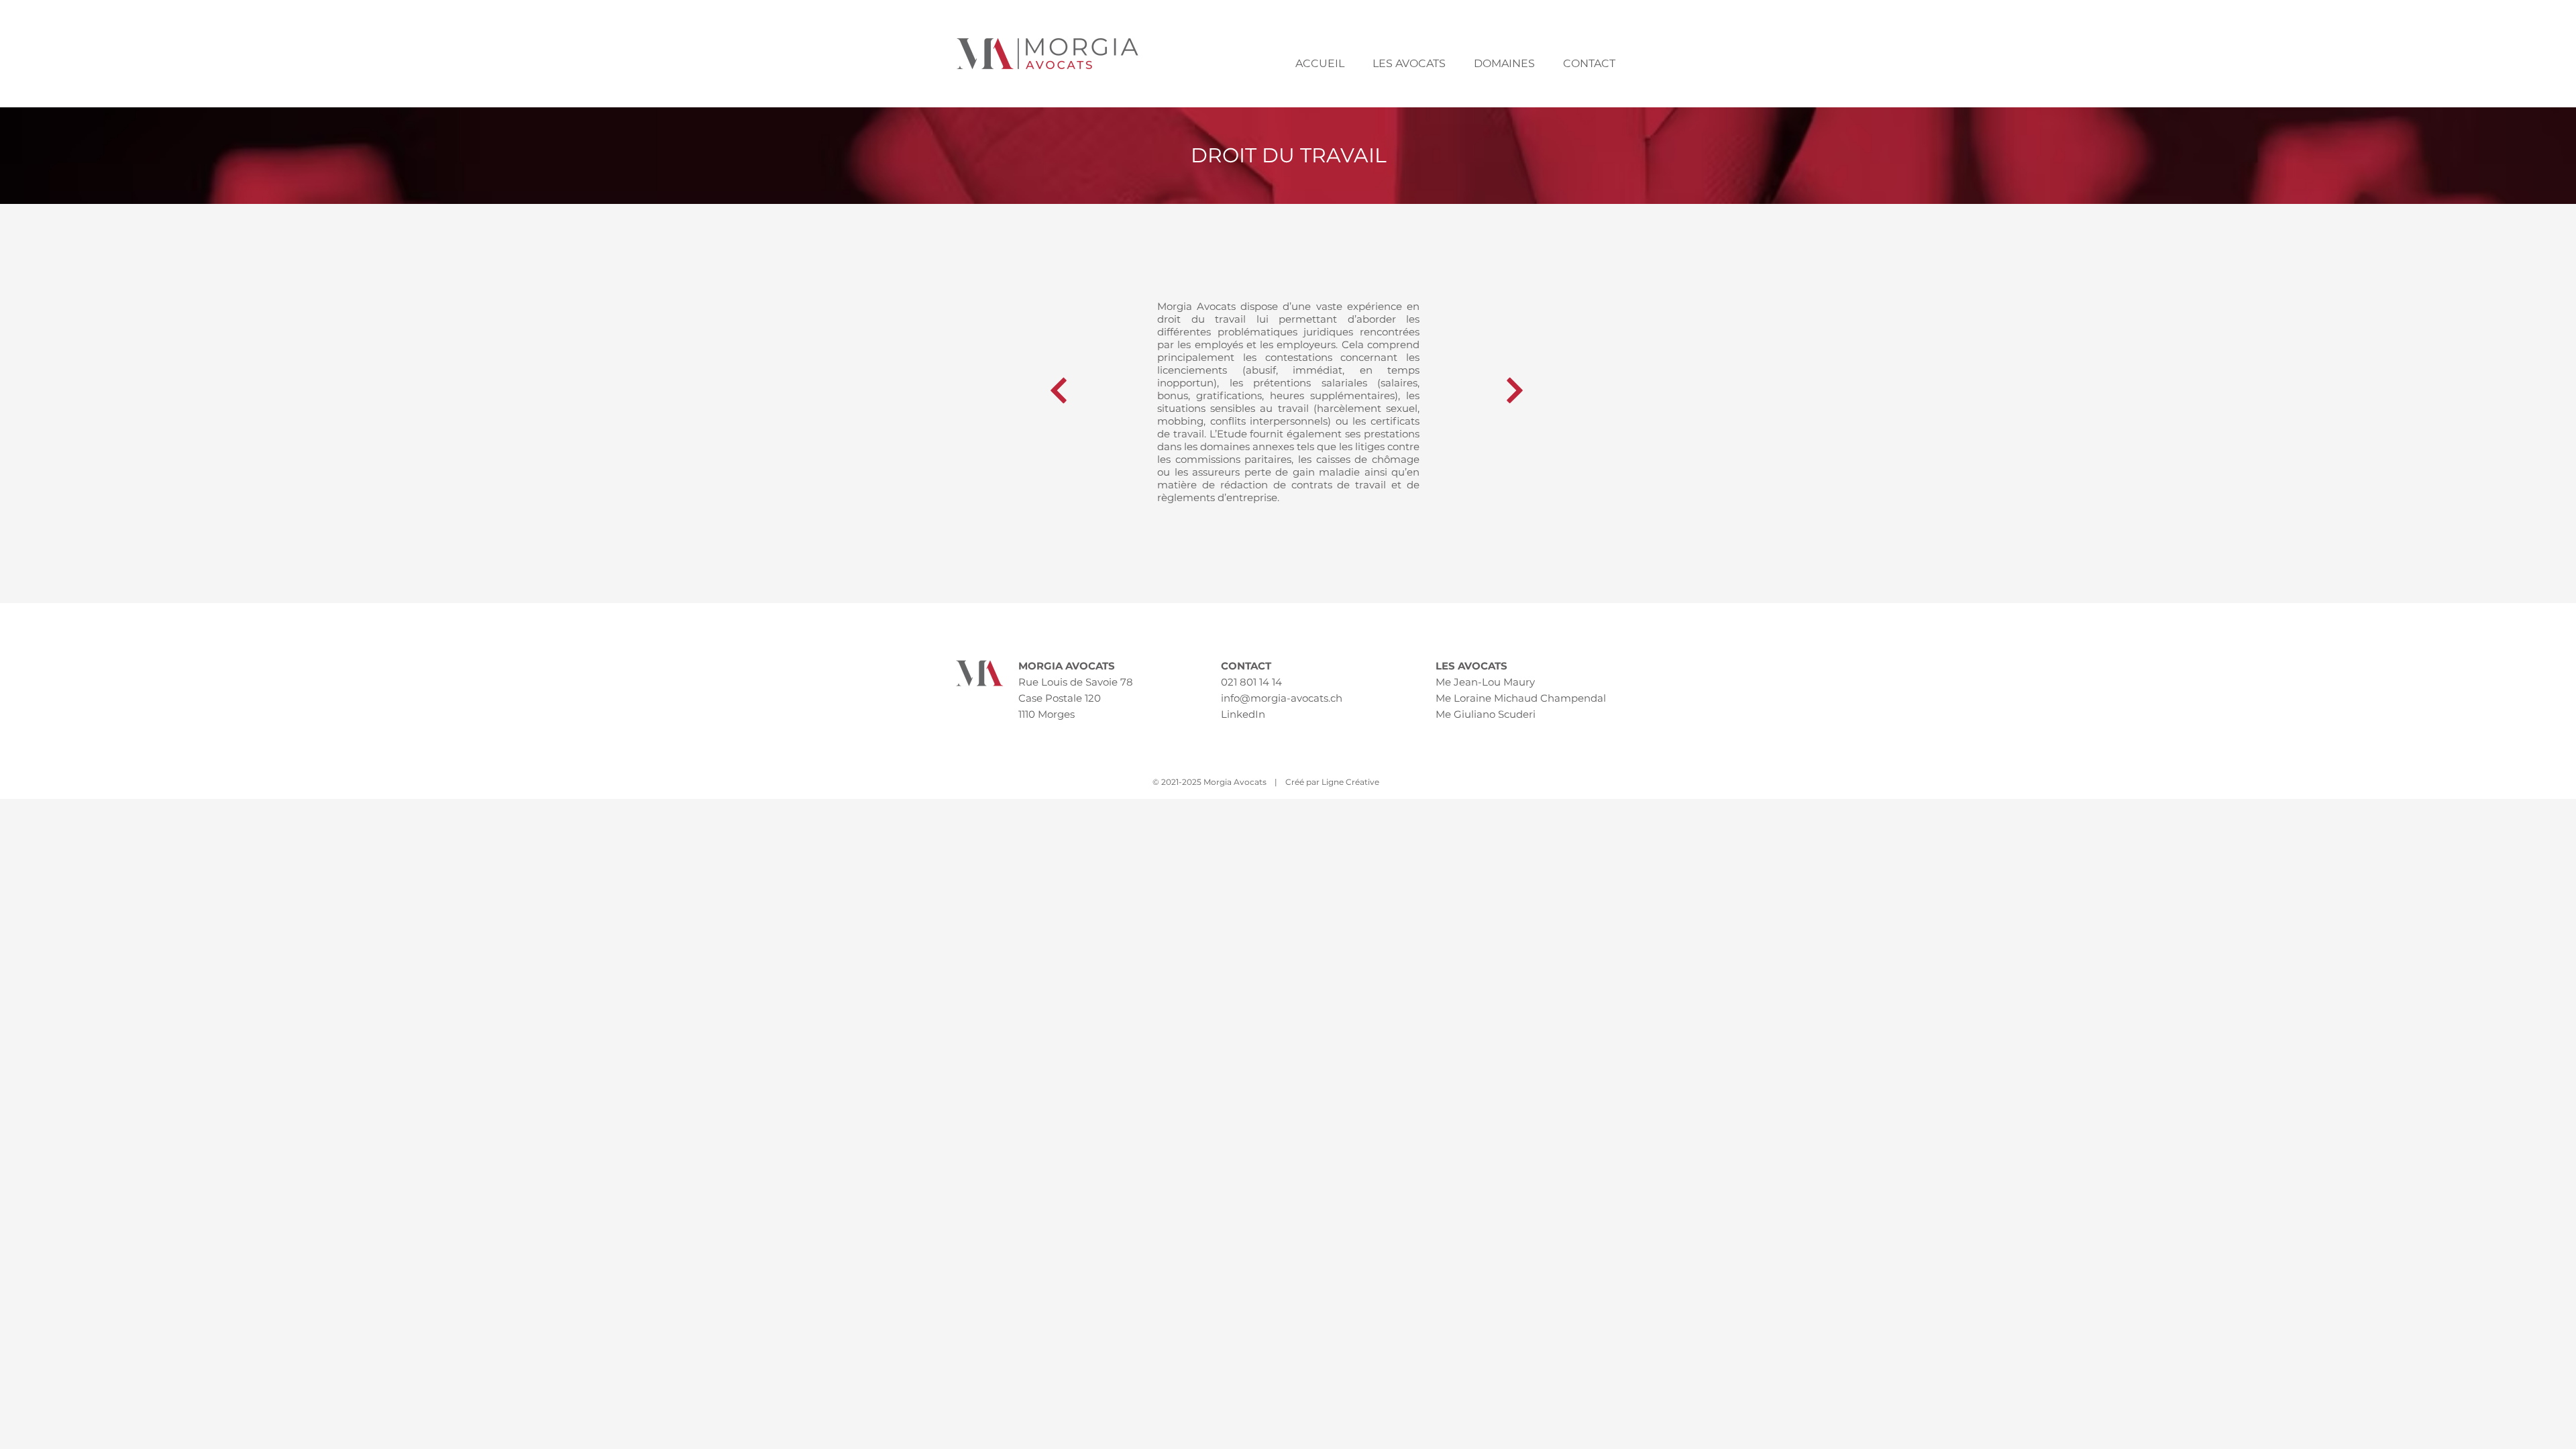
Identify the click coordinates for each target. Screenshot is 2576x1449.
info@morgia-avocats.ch (1282, 698)
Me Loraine (1463, 698)
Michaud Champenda (1549, 698)
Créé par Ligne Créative (1332, 782)
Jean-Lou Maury (1494, 682)
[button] (1409, 64)
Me (1443, 682)
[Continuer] (1059, 390)
